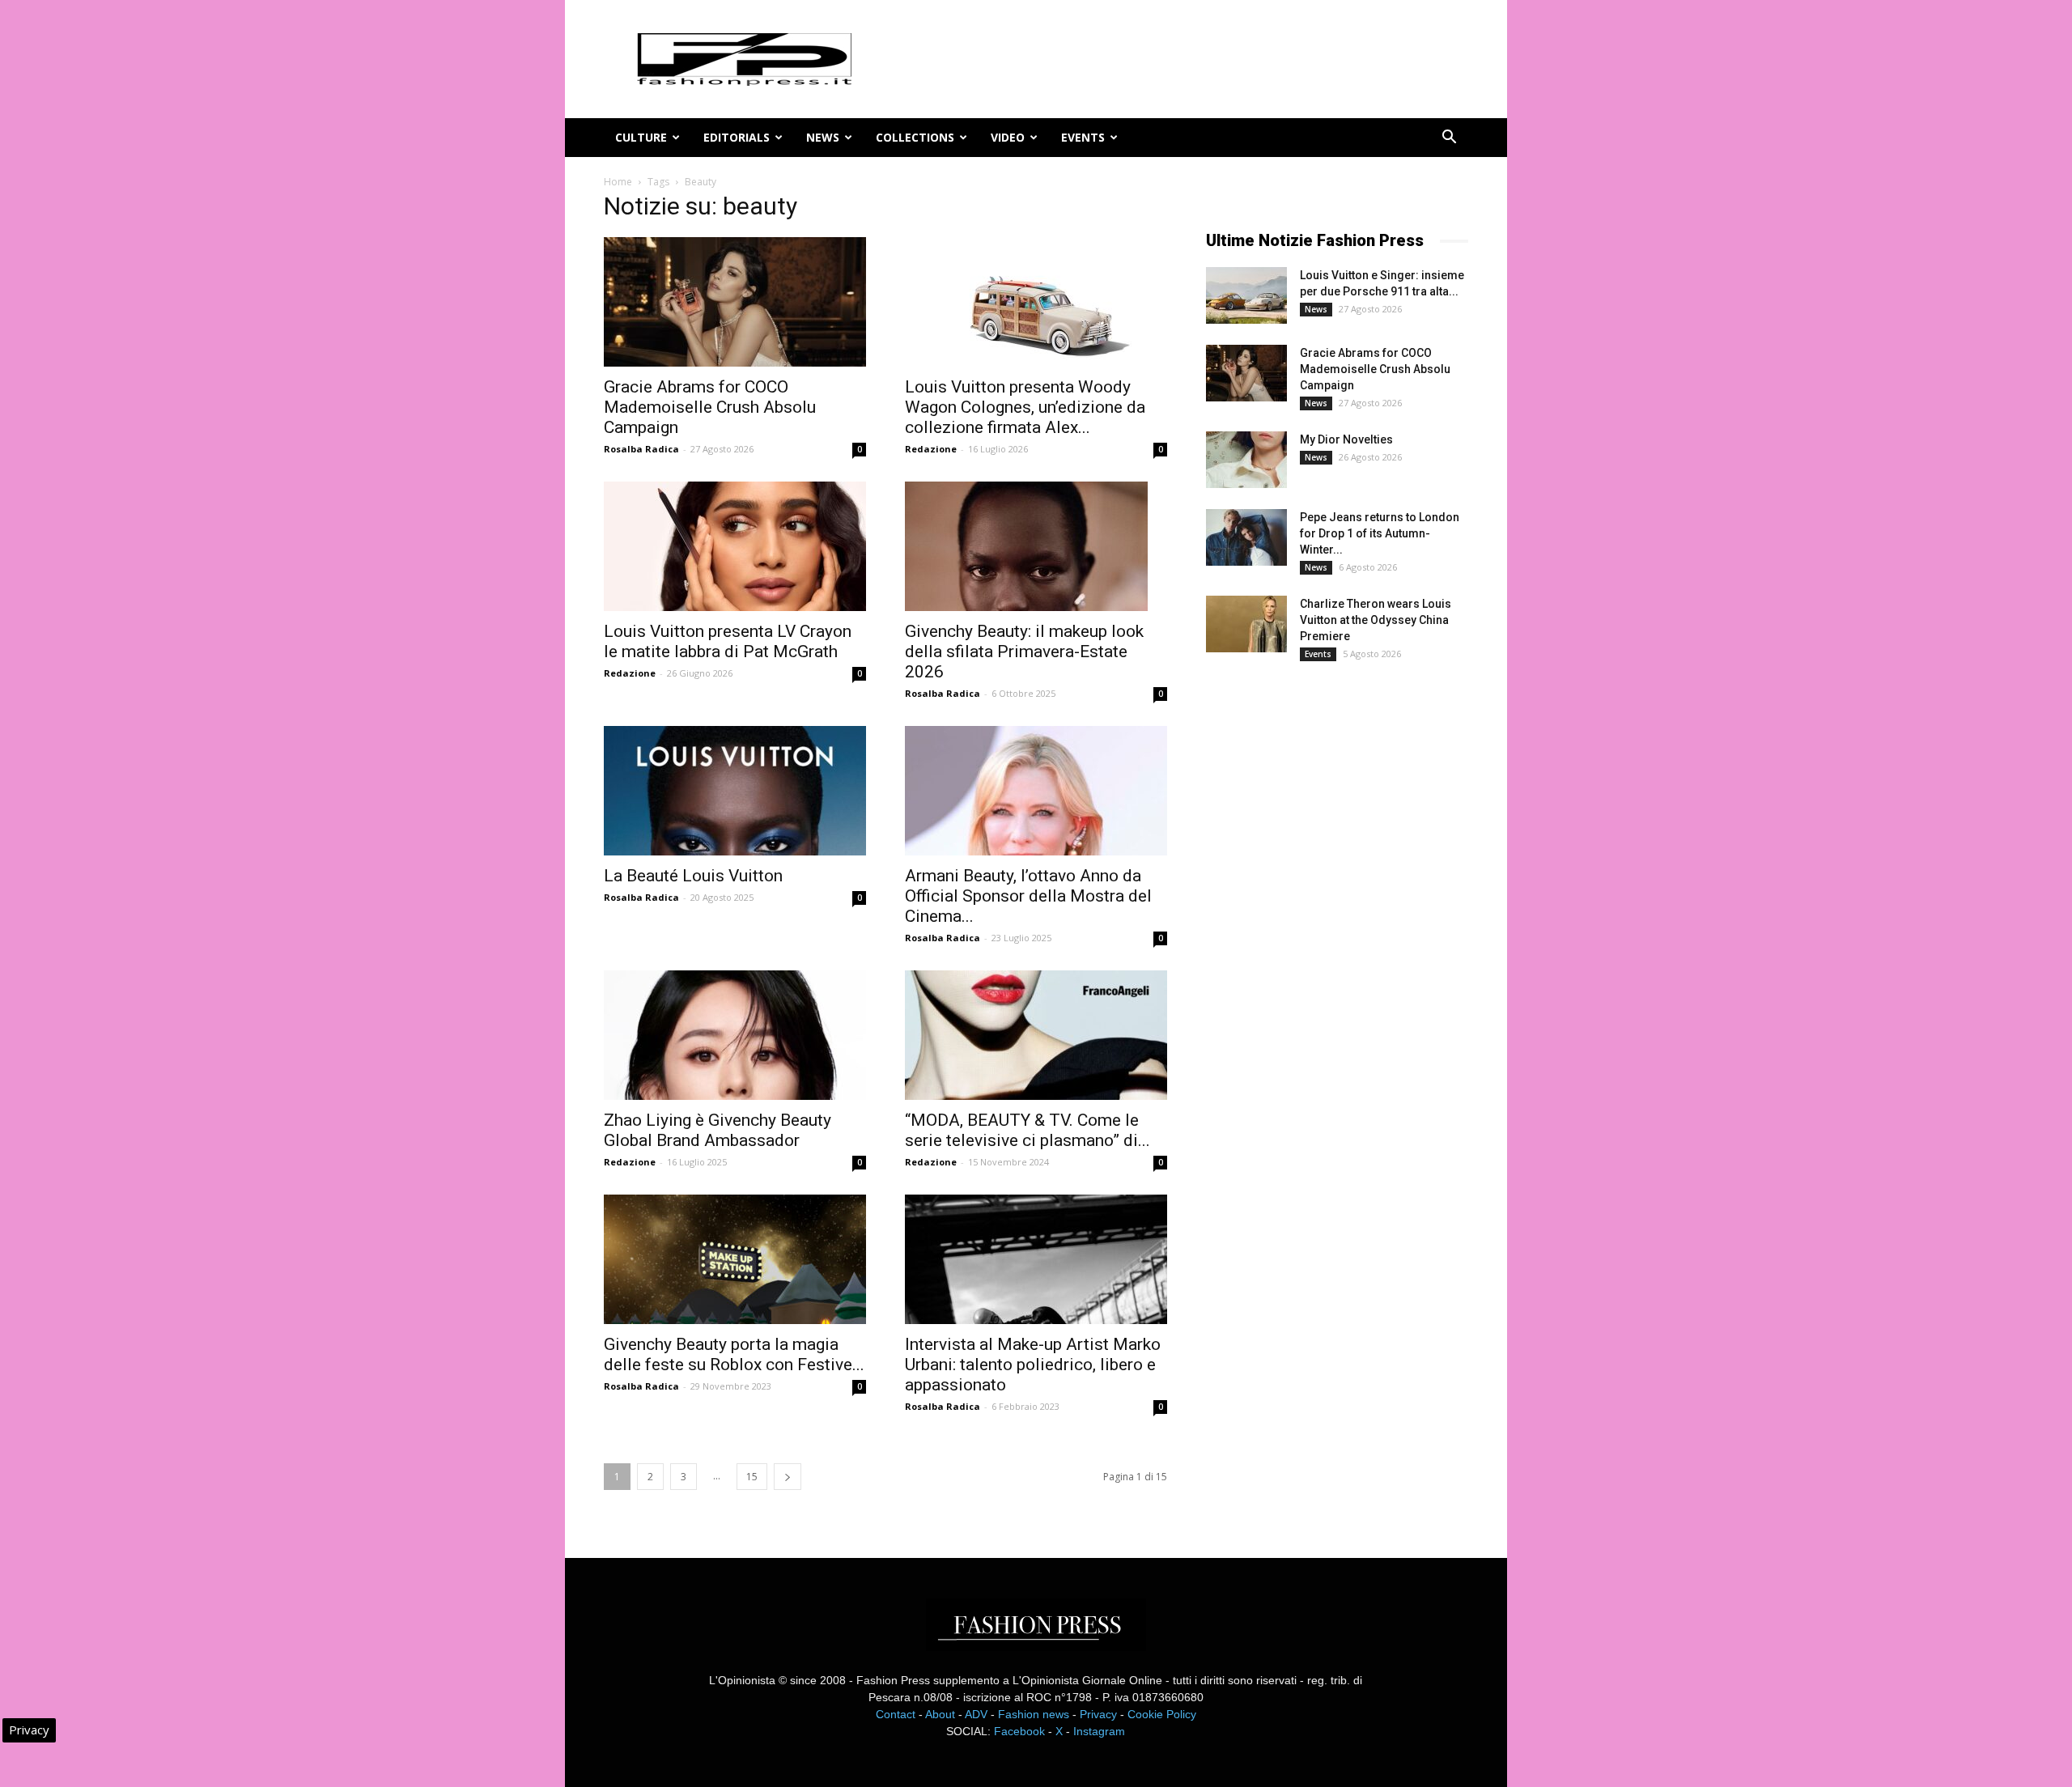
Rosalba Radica (641, 449)
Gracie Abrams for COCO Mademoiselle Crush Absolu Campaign (710, 407)
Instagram (1099, 1731)
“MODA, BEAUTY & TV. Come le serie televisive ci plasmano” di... (1028, 1130)
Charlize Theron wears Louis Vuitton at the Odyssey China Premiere (1376, 620)
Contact (896, 1714)
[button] (1449, 139)
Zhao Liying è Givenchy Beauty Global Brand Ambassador (718, 1130)
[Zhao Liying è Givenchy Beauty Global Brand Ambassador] (735, 1035)
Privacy (1098, 1714)
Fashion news (1034, 1714)
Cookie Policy (1162, 1714)
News (823, 137)
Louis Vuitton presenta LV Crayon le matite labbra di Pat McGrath (728, 641)
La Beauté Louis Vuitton (693, 876)
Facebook (1019, 1731)
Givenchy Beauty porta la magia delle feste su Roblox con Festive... (734, 1354)
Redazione (931, 449)
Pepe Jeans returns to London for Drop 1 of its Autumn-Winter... (1380, 533)
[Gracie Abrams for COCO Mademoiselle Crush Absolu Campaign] (735, 302)
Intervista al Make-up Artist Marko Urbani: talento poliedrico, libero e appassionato (1033, 1365)
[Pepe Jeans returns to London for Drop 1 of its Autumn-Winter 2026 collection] (1246, 537)
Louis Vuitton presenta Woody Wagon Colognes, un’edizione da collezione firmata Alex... (1025, 407)
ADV (976, 1714)
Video (1008, 137)
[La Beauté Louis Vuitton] (735, 791)
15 (752, 1477)
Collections (915, 137)
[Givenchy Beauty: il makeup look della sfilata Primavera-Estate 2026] (1036, 546)
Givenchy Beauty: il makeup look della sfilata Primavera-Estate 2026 (1024, 652)
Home (618, 182)
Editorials (737, 137)
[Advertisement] (1327, 943)
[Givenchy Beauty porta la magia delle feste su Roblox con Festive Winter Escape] (735, 1259)
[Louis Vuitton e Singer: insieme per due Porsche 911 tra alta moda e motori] (1246, 295)
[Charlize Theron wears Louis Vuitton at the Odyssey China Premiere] (1246, 624)
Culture (641, 137)
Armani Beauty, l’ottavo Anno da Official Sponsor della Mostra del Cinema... (1028, 896)
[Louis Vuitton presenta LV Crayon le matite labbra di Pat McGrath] (735, 546)
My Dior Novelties (1346, 439)
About (940, 1714)
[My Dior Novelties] (1246, 460)
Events (1083, 137)
